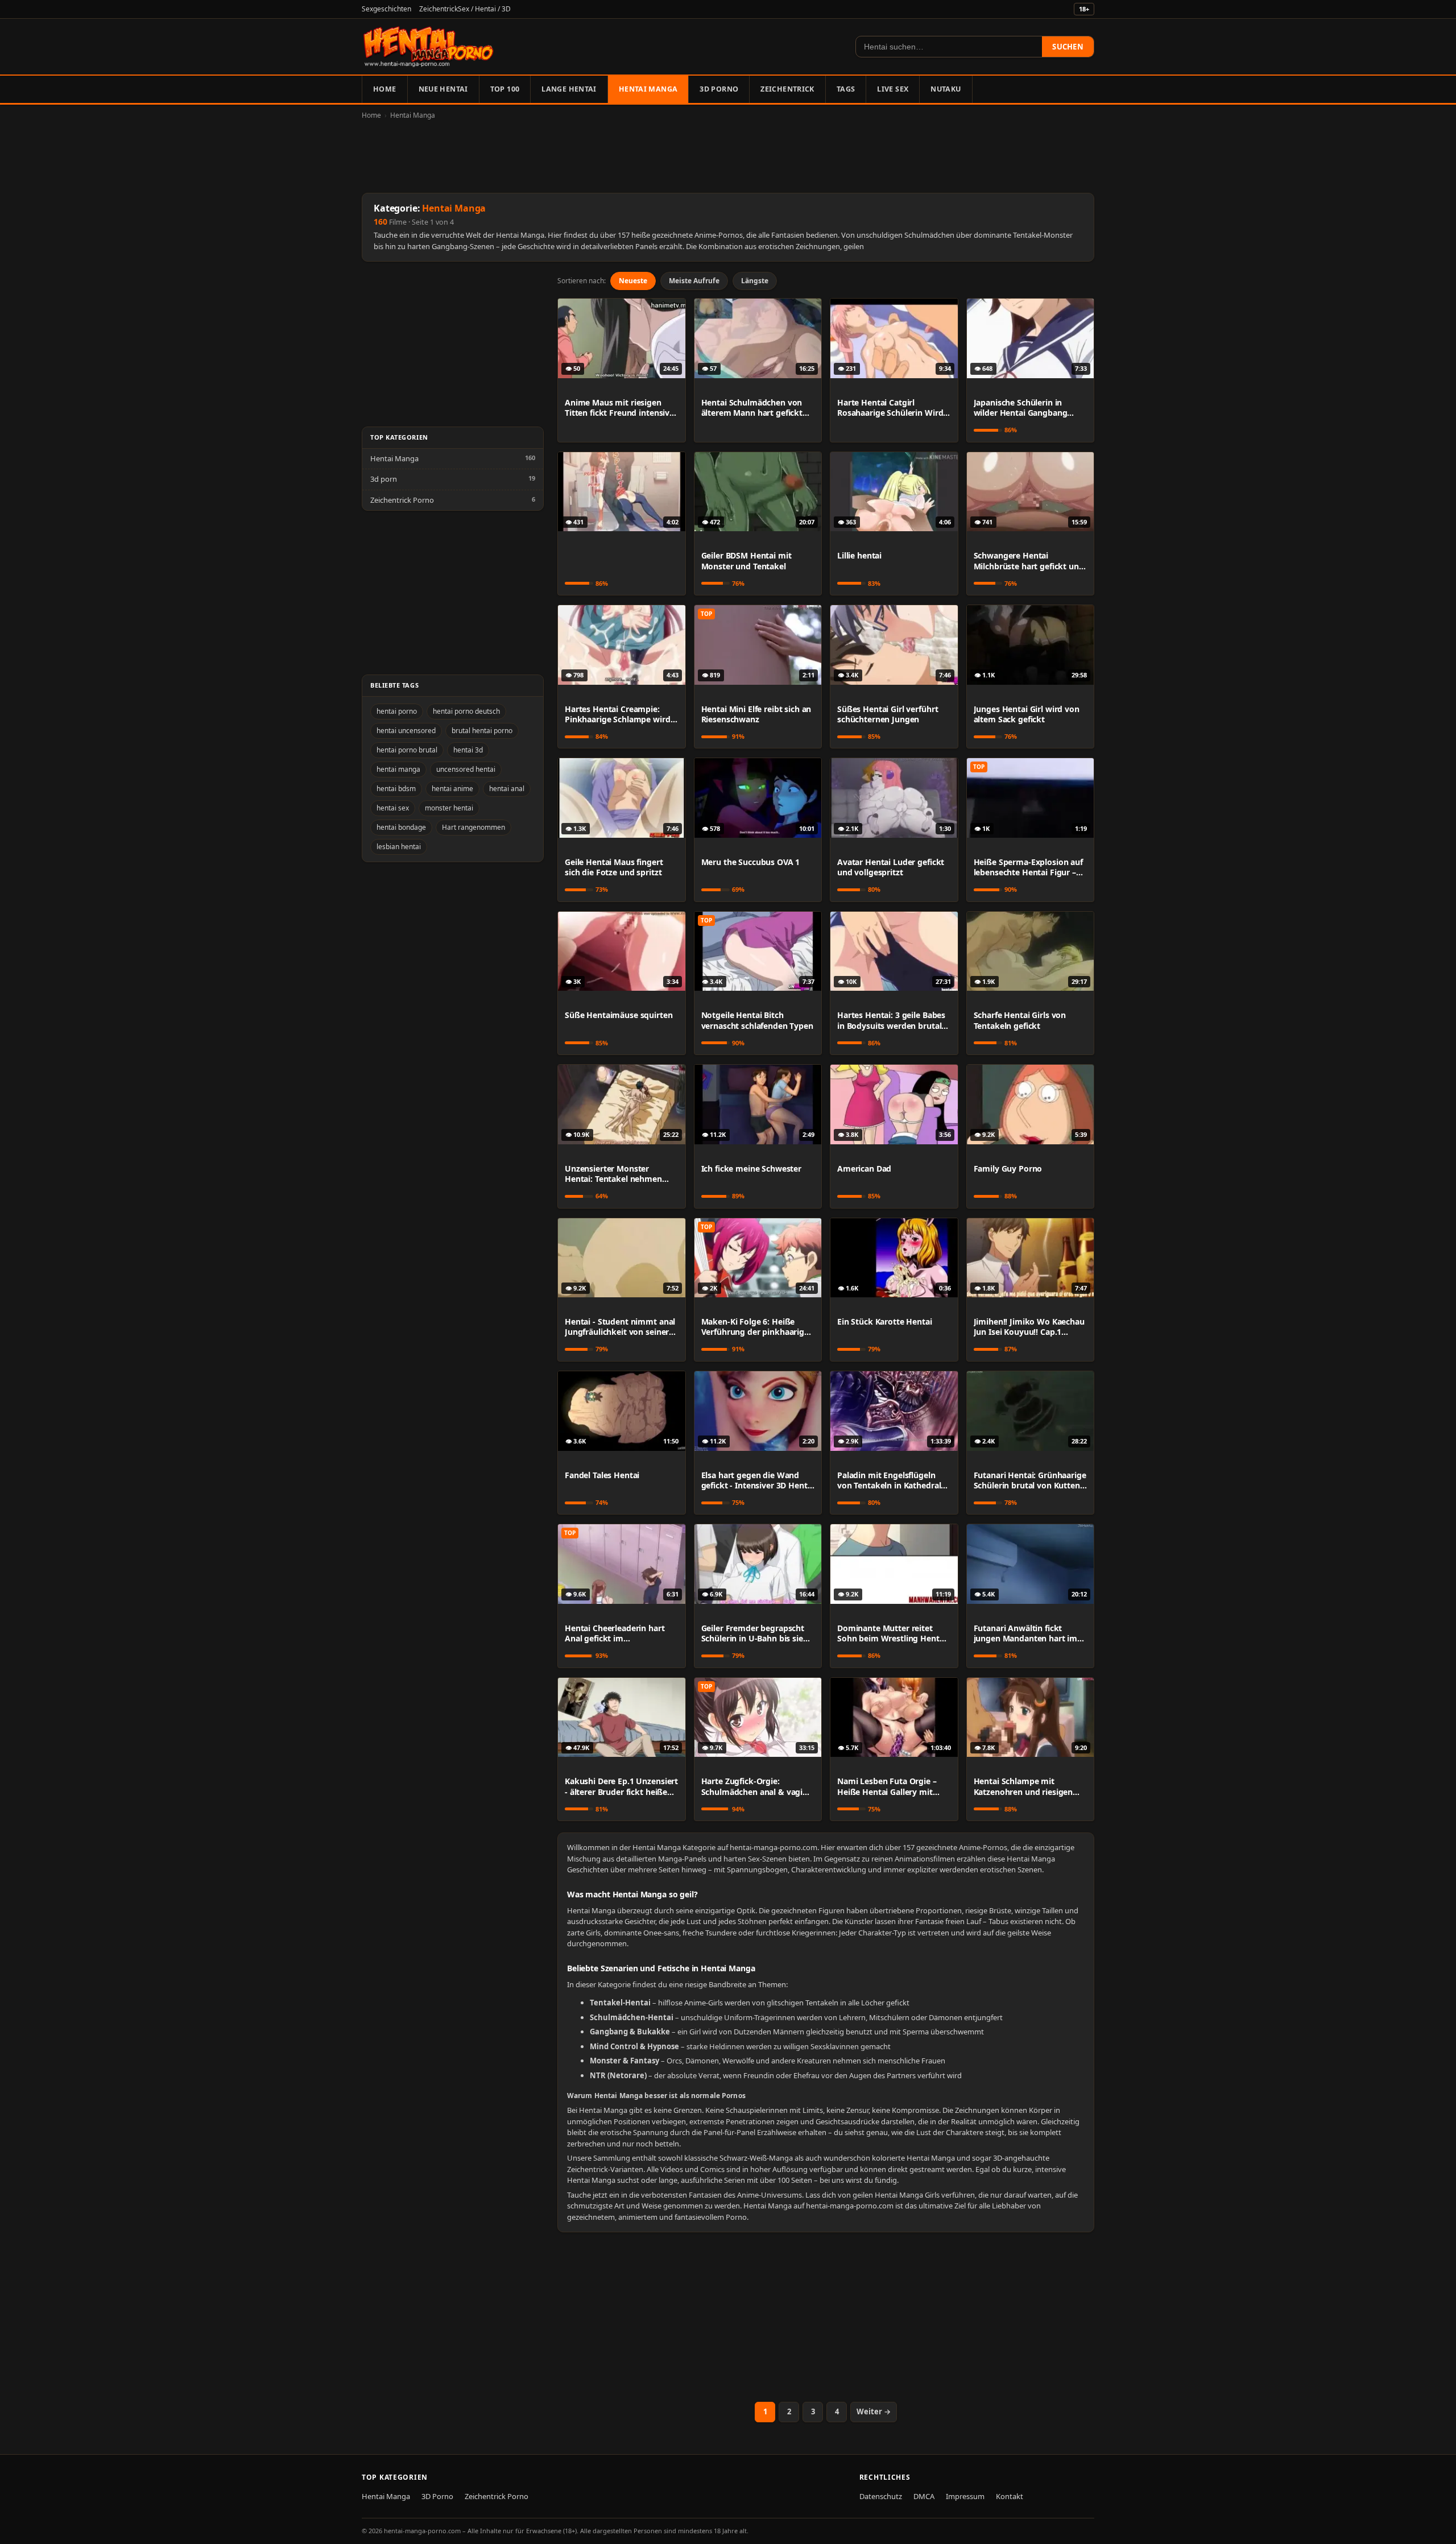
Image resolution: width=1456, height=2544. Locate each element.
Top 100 (505, 89)
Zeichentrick (787, 89)
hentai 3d (468, 750)
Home (385, 89)
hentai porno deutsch (466, 711)
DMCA (924, 2496)
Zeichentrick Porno (402, 500)
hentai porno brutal (407, 750)
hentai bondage (401, 827)
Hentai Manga (648, 89)
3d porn (384, 479)
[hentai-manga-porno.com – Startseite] (429, 47)
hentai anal (507, 789)
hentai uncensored (406, 731)
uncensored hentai (466, 769)
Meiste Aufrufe (694, 281)
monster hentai (449, 808)
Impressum (965, 2496)
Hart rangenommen (473, 827)
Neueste (633, 281)
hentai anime (452, 789)
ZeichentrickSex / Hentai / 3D (465, 9)
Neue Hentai (443, 89)
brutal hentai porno (482, 731)
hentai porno (397, 711)
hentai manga (398, 769)
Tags (846, 89)
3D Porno (719, 89)
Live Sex (893, 89)
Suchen (1068, 47)
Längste (755, 281)
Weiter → (874, 2411)
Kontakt (1010, 2496)
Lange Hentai (569, 89)
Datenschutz (881, 2496)
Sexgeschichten (386, 9)
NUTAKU (946, 89)
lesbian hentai (399, 847)
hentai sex (393, 808)
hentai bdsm (396, 789)
